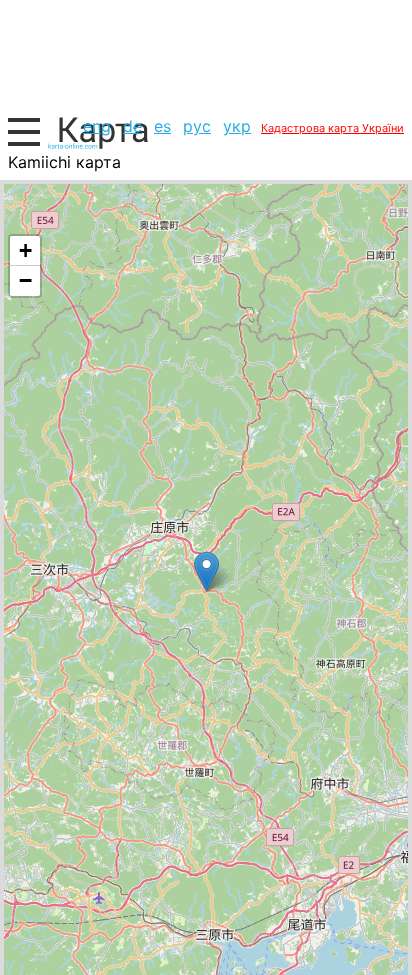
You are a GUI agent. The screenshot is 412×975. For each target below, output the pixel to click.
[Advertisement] (206, 55)
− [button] (25, 280)
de (132, 126)
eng (97, 126)
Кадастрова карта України (332, 128)
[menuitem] (97, 126)
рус (197, 126)
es (162, 126)
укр (237, 126)
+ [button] (25, 250)
